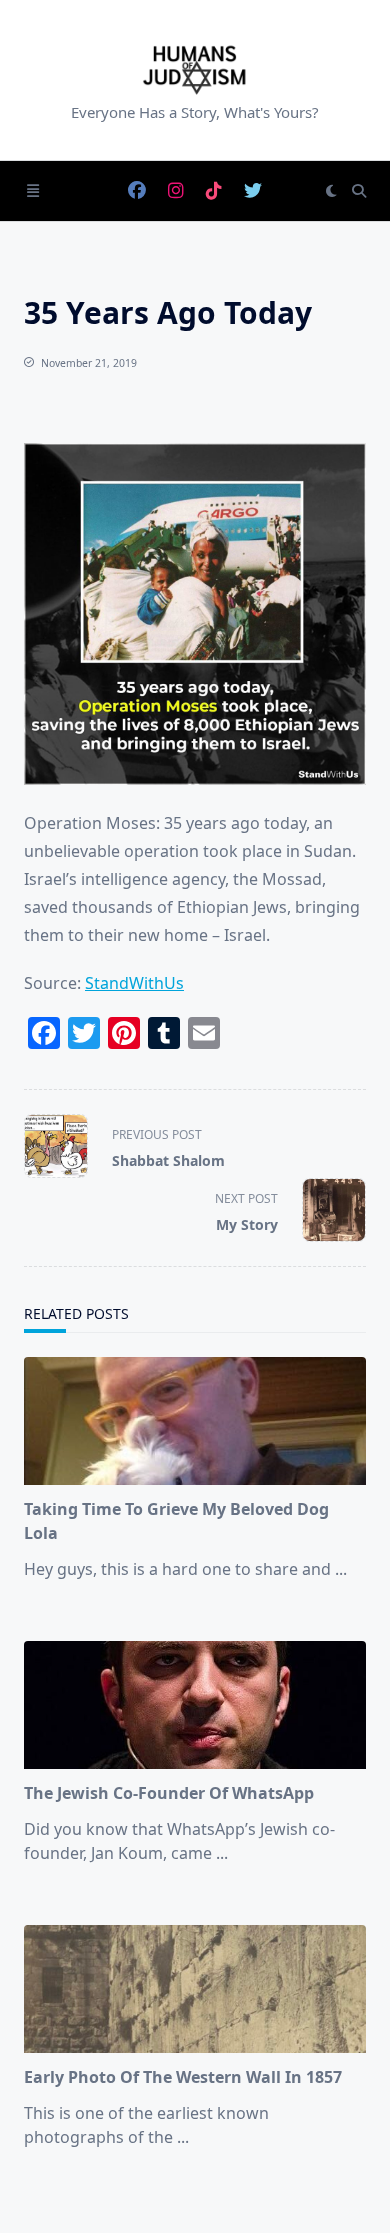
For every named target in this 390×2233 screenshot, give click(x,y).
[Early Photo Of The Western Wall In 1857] (195, 1989)
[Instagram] (176, 191)
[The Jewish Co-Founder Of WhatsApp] (195, 1705)
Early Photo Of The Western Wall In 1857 (183, 2077)
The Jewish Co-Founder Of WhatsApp (169, 1793)
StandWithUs (134, 983)
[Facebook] (137, 191)
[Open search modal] (359, 191)
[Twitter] (253, 191)
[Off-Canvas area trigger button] (33, 191)
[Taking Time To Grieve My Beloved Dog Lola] (195, 1421)
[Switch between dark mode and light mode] (331, 191)
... (341, 1569)
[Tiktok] (214, 191)
